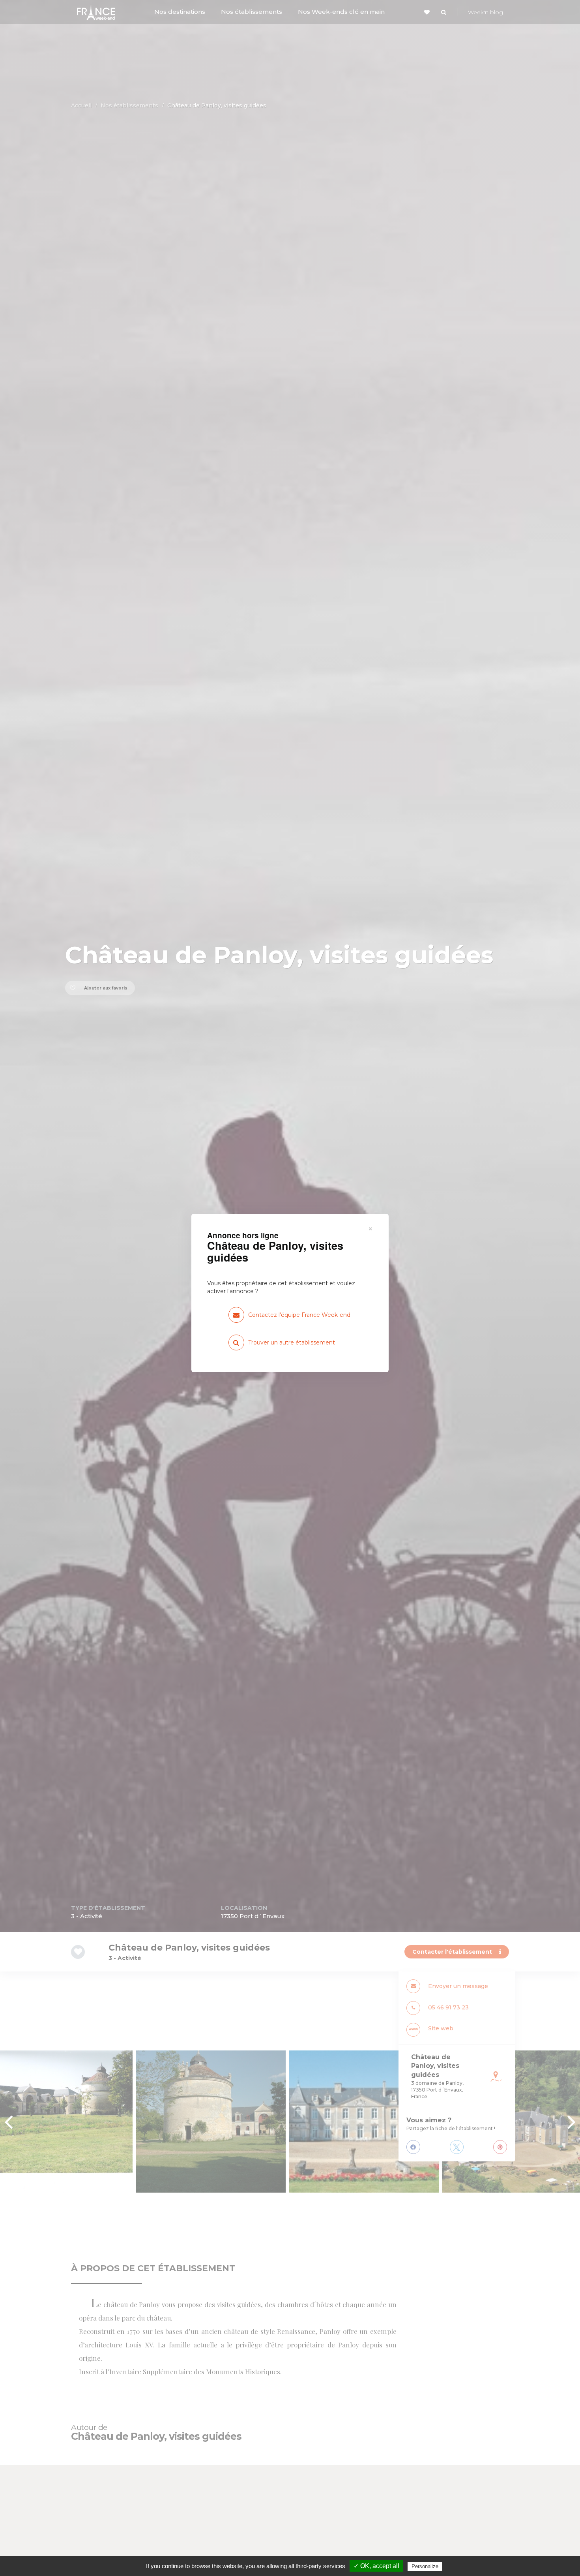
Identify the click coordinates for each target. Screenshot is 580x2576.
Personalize (425, 2566)
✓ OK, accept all (376, 2566)
